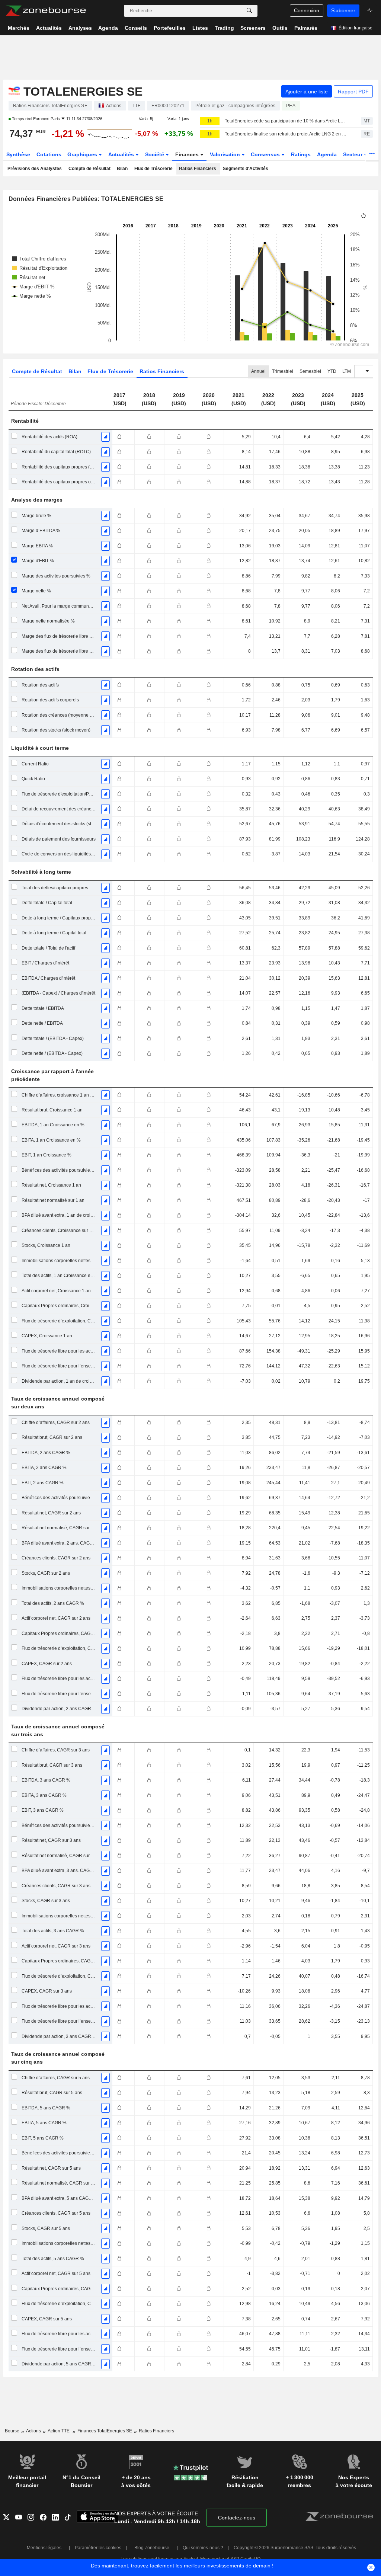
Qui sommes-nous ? (203, 2548)
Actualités (122, 154)
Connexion (307, 10)
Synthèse (18, 154)
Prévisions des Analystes (35, 169)
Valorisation (226, 154)
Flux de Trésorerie (153, 169)
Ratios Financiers (198, 169)
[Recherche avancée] (249, 11)
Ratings (301, 154)
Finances (188, 154)
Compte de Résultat (89, 169)
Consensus (266, 154)
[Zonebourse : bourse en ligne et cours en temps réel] (46, 11)
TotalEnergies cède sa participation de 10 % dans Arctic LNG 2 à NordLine (286, 121)
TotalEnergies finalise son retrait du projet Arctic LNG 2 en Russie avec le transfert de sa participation (286, 134)
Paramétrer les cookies (98, 2548)
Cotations (49, 154)
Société (155, 154)
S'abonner (343, 10)
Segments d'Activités (246, 169)
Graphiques (83, 154)
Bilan (122, 169)
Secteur (353, 154)
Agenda (327, 154)
